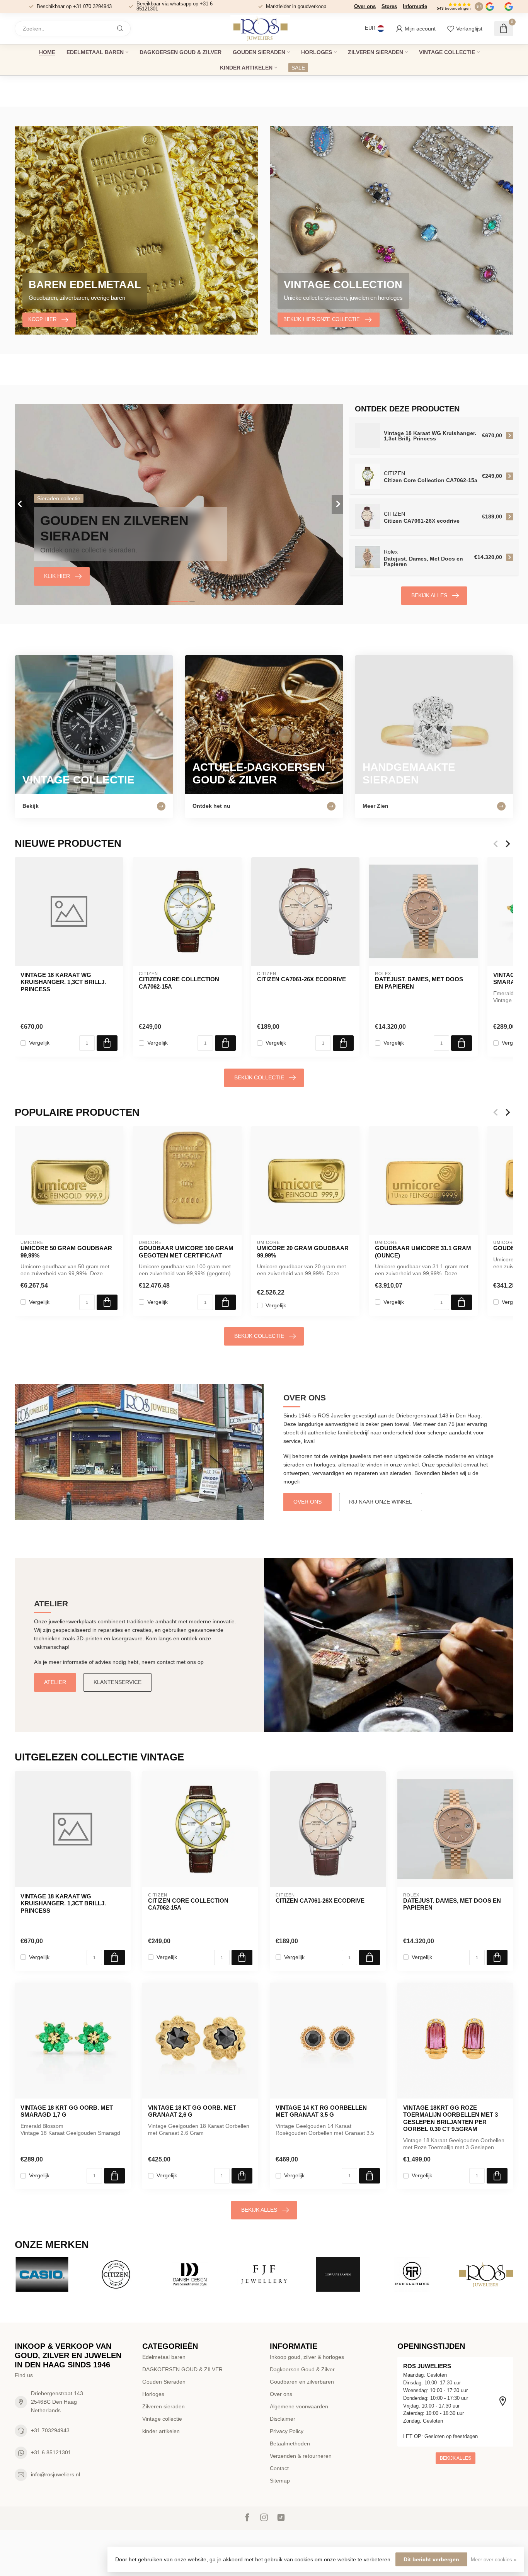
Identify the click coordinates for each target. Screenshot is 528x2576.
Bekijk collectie (259, 1077)
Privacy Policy (287, 2431)
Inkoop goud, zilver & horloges (307, 2357)
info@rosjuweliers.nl (55, 2474)
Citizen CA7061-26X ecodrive (301, 979)
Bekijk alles (429, 595)
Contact (279, 2468)
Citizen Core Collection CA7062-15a (179, 983)
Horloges (317, 52)
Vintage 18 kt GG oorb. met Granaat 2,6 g (192, 2111)
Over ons (365, 6)
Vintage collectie (447, 52)
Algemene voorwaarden (299, 2406)
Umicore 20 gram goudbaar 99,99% (303, 1251)
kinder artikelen (246, 68)
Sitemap (280, 2481)
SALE (298, 68)
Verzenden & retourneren (301, 2456)
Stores (389, 6)
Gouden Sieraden (259, 52)
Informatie (415, 6)
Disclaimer (283, 2419)
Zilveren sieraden (376, 52)
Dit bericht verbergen (431, 2559)
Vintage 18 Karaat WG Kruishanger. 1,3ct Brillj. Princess (63, 982)
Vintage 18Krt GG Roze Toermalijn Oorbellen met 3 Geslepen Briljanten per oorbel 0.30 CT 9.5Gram (451, 2118)
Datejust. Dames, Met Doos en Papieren (419, 983)
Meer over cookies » (494, 2560)
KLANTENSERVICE (118, 1682)
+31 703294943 (50, 2430)
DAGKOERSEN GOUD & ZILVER (181, 52)
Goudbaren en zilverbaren (302, 2382)
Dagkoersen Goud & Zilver (302, 2369)
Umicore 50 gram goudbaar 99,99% (66, 1251)
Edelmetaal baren (95, 52)
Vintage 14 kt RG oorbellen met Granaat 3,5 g (321, 2111)
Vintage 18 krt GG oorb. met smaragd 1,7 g (67, 2111)
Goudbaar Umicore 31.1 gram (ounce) (423, 1251)
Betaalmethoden (290, 2443)
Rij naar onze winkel (381, 1502)
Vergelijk (39, 1043)
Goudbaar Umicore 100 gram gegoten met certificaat (186, 1251)
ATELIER (55, 1682)
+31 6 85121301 (51, 2452)
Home (47, 52)
